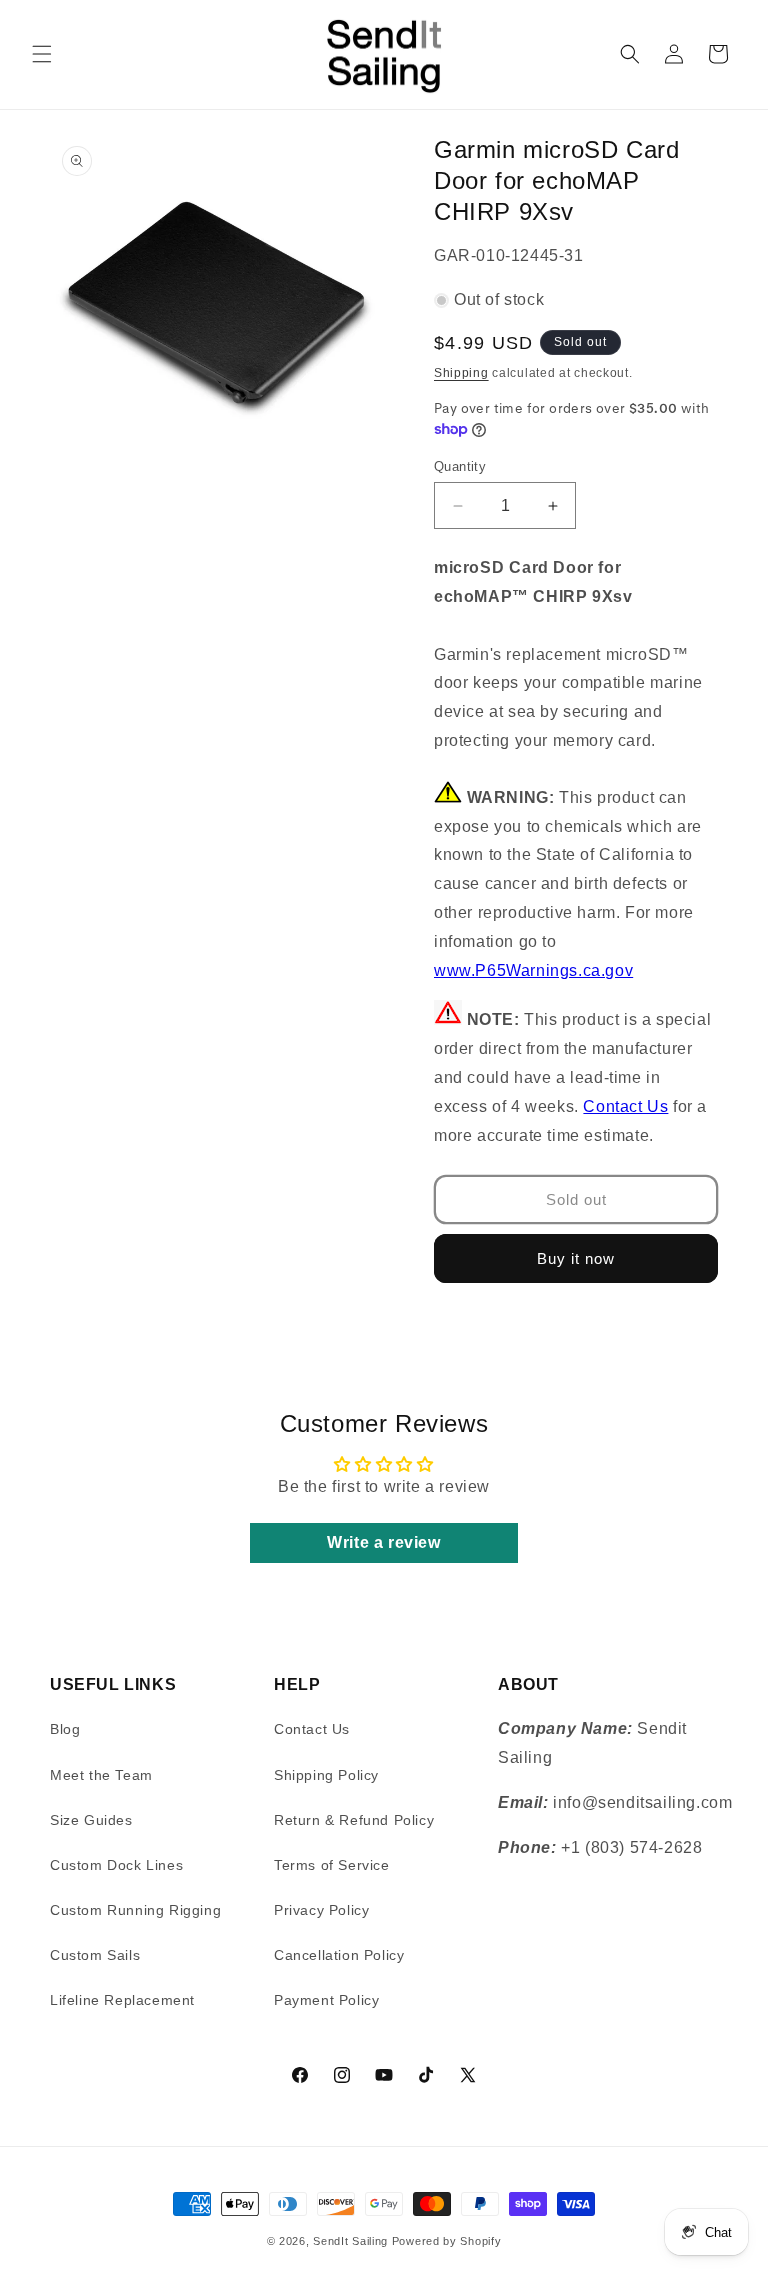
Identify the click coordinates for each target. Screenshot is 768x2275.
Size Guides (91, 1820)
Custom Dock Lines (116, 1865)
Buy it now (576, 1258)
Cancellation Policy (339, 1955)
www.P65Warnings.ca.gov (533, 970)
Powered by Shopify (447, 2241)
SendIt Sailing (350, 2241)
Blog (65, 1729)
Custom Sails (95, 1955)
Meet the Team (101, 1775)
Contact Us (625, 1106)
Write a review (383, 1542)
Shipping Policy (326, 1775)
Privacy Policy (321, 1910)
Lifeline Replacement (122, 2000)
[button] (42, 54)
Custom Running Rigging (135, 1910)
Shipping (461, 373)
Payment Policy (326, 2000)
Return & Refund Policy (354, 1820)
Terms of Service (332, 1865)
